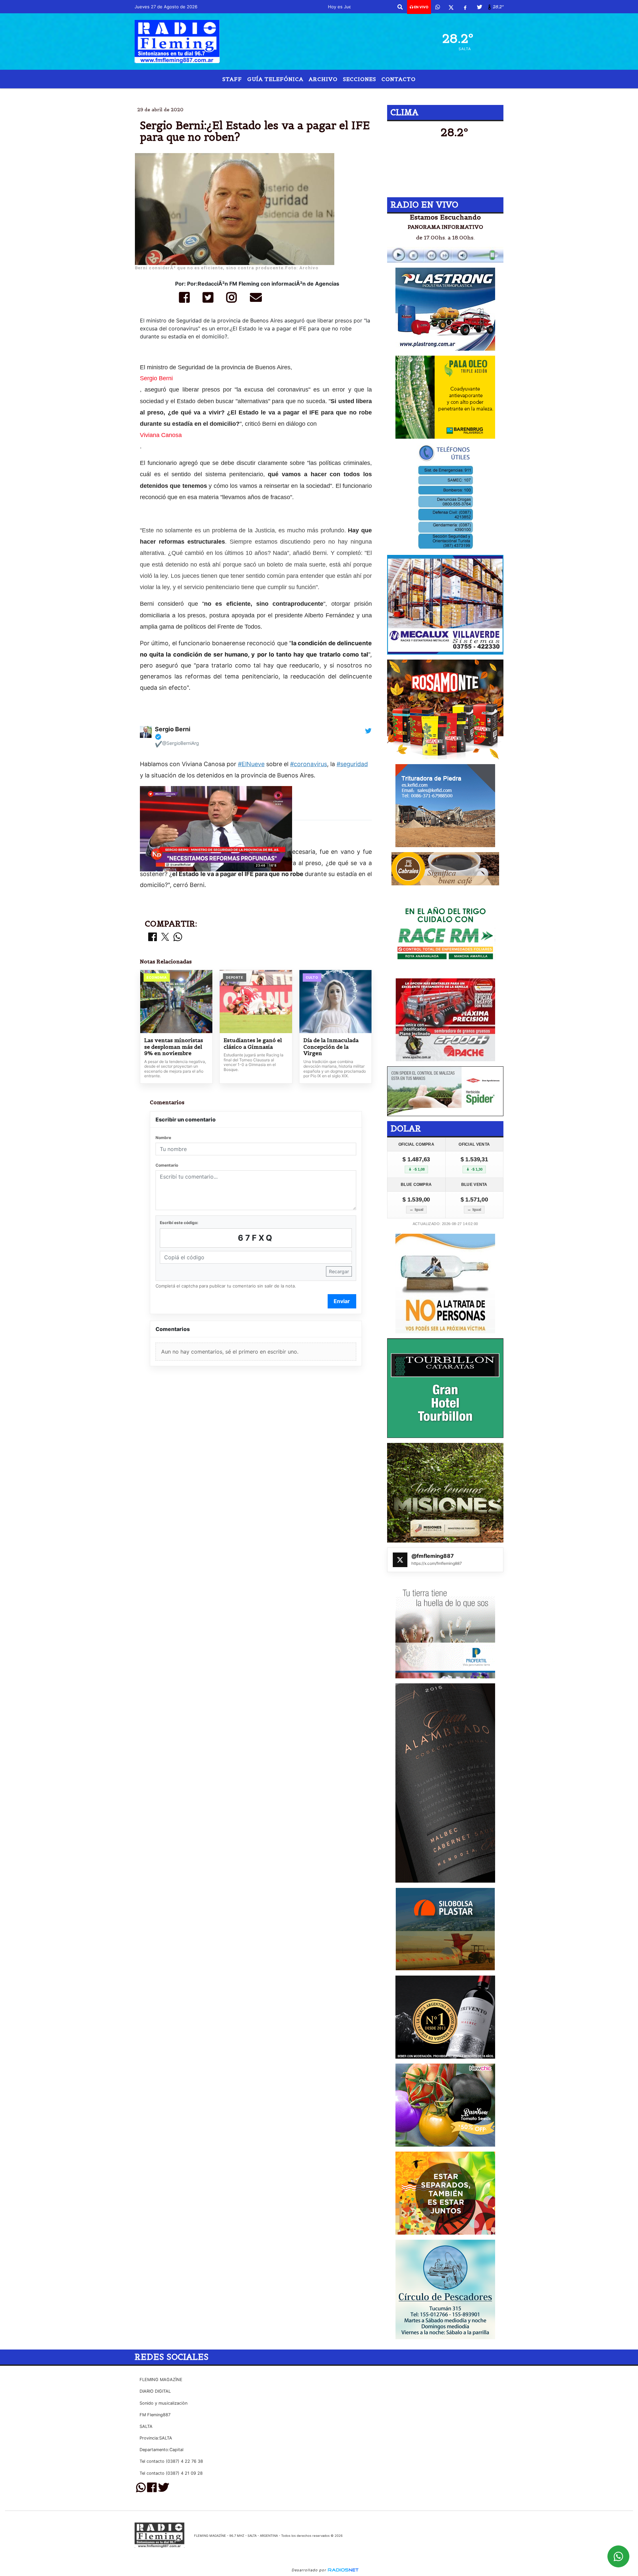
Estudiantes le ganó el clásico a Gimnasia (253, 1044)
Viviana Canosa (161, 435)
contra (287, 94)
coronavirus (388, 94)
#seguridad (352, 764)
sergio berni (250, 94)
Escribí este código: (179, 1223)
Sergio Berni (156, 378)
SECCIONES (360, 79)
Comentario (167, 1165)
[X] (451, 7)
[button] (400, 7)
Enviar (342, 1301)
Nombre (163, 1138)
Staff (232, 79)
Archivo (323, 79)
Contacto (399, 79)
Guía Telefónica (275, 79)
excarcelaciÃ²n (329, 94)
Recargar (339, 1271)
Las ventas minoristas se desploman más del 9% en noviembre (174, 1047)
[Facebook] (465, 7)
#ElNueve (251, 764)
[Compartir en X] (165, 937)
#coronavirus (309, 764)
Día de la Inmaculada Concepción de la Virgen (331, 1047)
